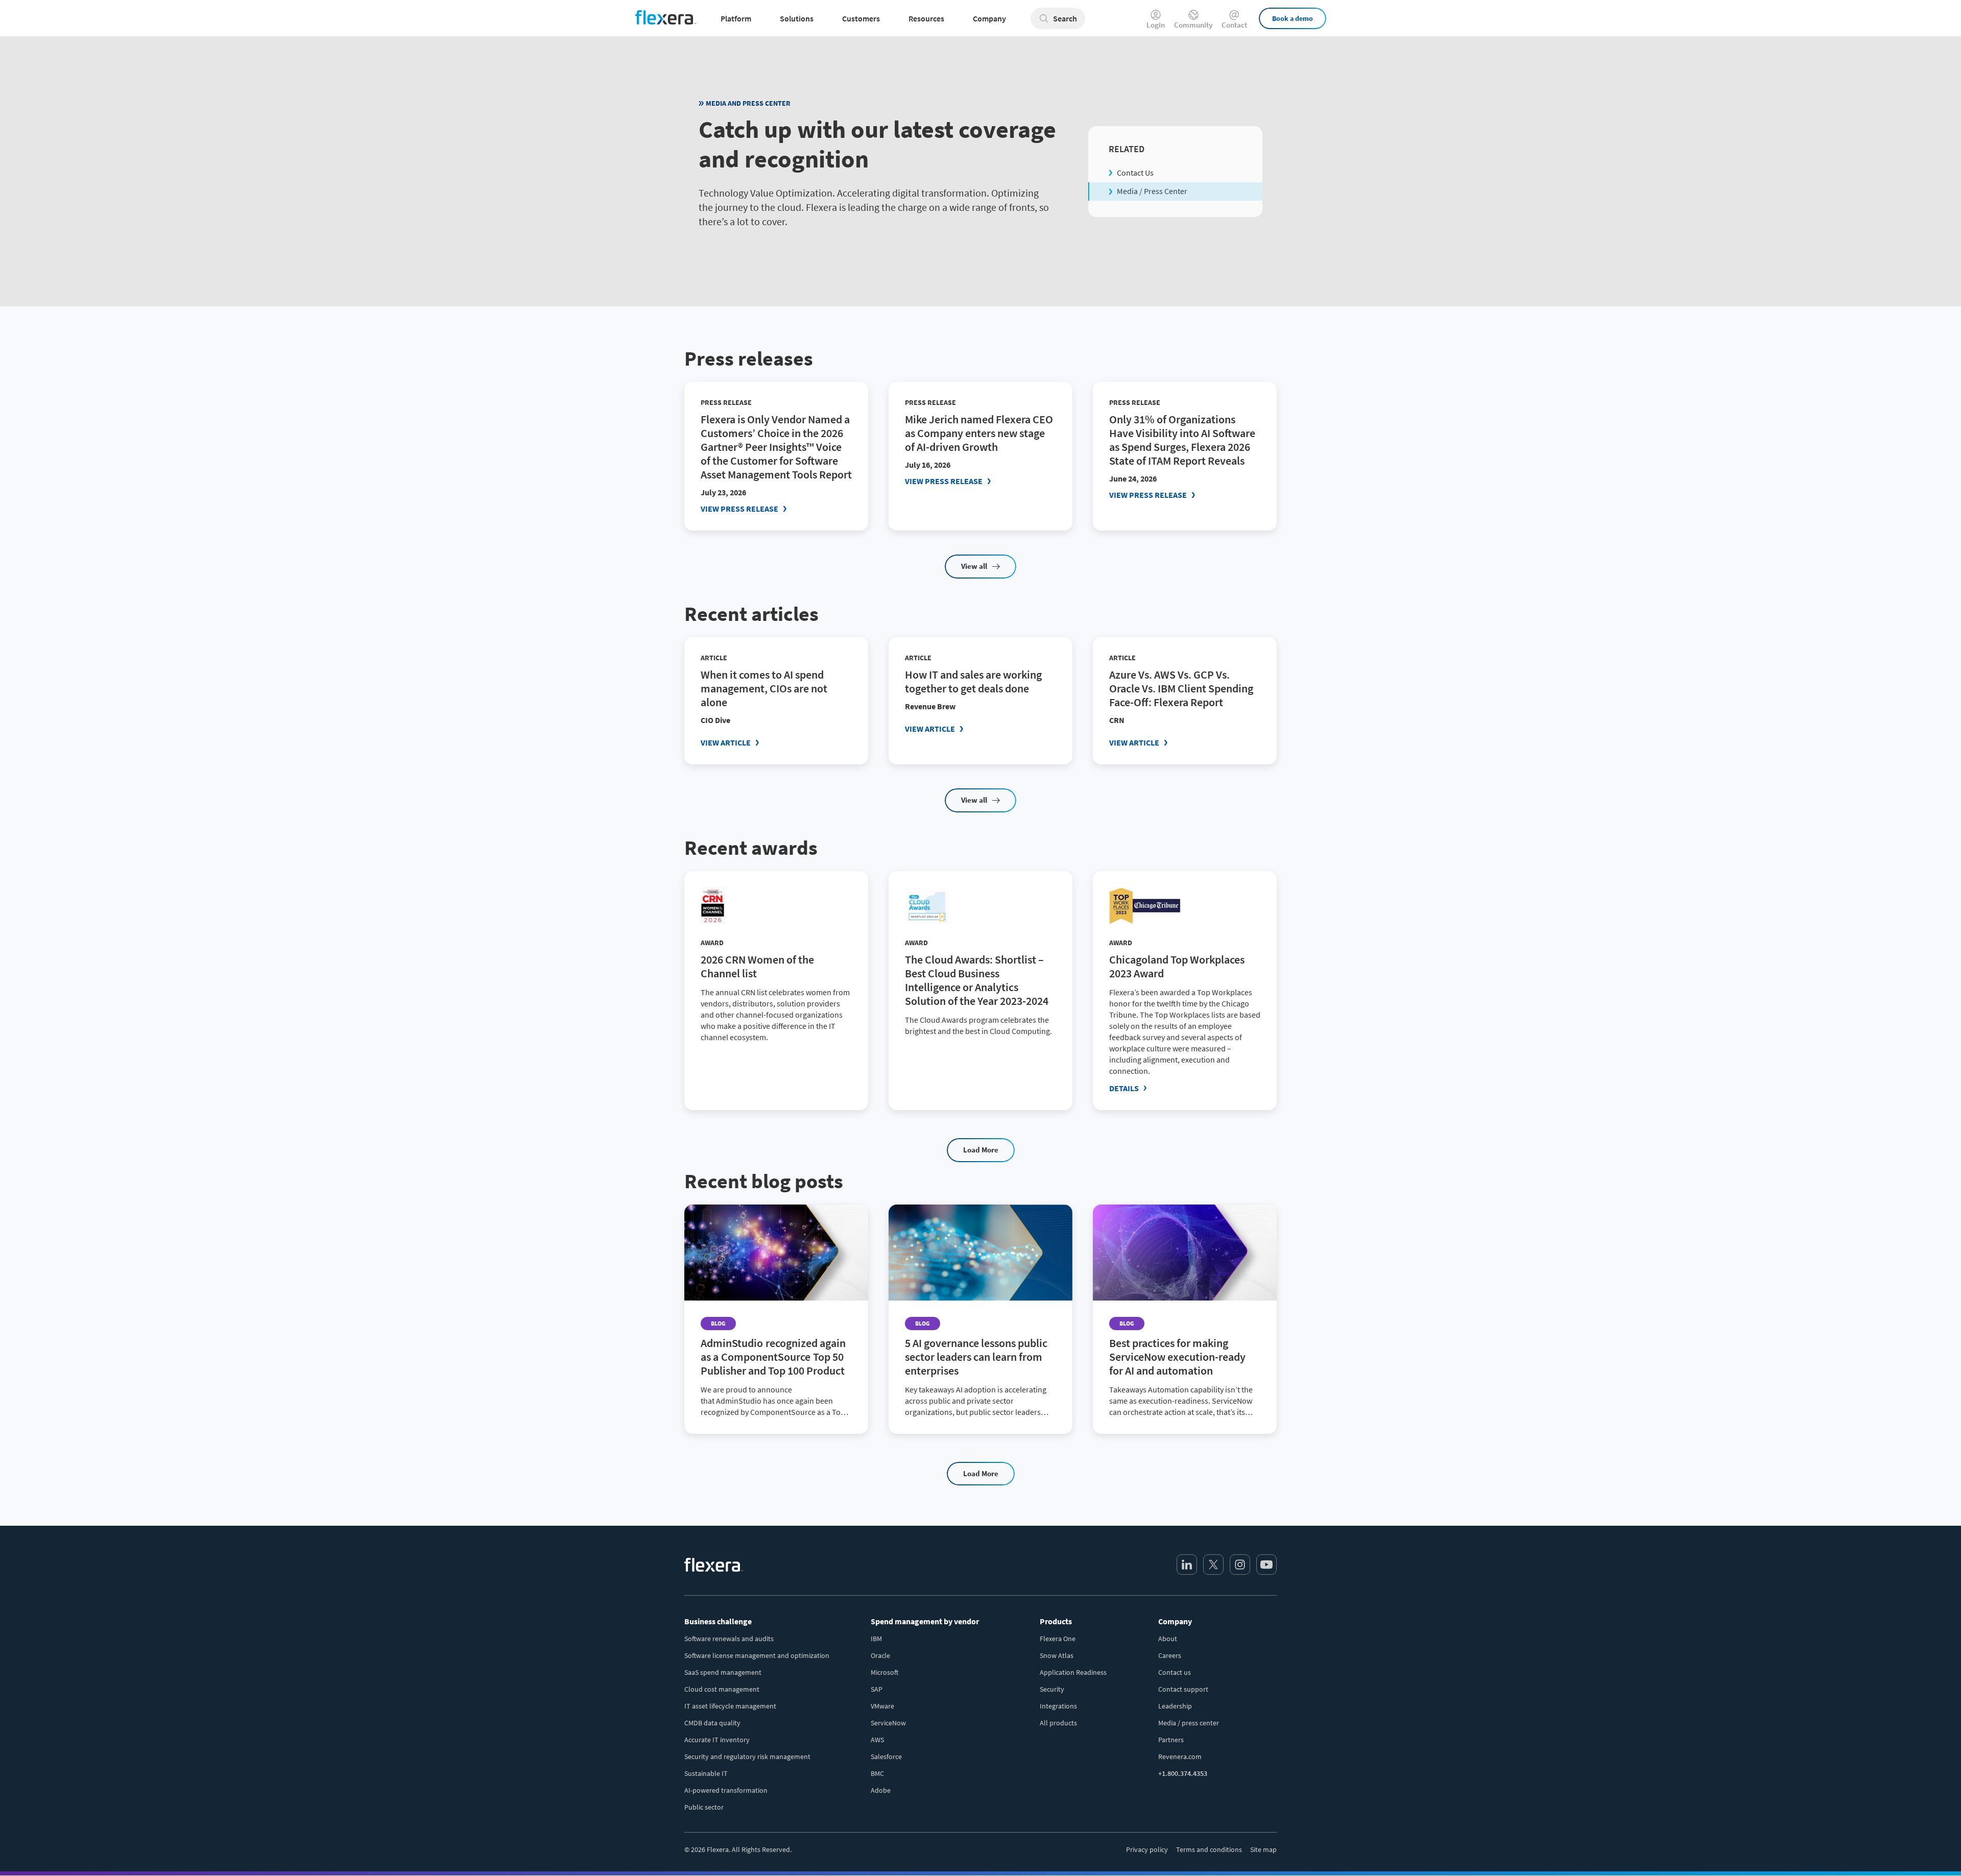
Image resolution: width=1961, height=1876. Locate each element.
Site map (1263, 1849)
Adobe (881, 1790)
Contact (1234, 24)
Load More (981, 1150)
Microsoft (884, 1672)
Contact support (1183, 1689)
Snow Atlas (1057, 1655)
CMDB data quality (712, 1723)
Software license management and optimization (757, 1655)
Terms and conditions (1209, 1849)
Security (1052, 1689)
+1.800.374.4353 (1183, 1773)
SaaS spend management (723, 1672)
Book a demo (1293, 18)
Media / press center (1189, 1723)
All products (1058, 1723)
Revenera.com (1180, 1757)
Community (1193, 24)
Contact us (1175, 1672)
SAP (877, 1689)
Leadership (1175, 1706)
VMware (882, 1706)
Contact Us (1135, 173)
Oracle (880, 1655)
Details (1124, 1088)
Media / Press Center (1152, 191)
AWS (877, 1740)
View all (974, 566)
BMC (877, 1773)
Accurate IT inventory (717, 1740)
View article (726, 742)
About (1168, 1639)
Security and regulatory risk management (747, 1757)
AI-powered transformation (726, 1790)
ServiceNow (888, 1723)
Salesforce (886, 1757)
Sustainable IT (706, 1773)
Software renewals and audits (729, 1639)
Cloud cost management (722, 1689)
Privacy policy (1147, 1849)
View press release (739, 509)
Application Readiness (1073, 1672)
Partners (1171, 1740)
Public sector (704, 1807)
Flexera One (1058, 1639)
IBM (876, 1639)
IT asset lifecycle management (730, 1706)
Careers (1170, 1655)
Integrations (1058, 1706)
